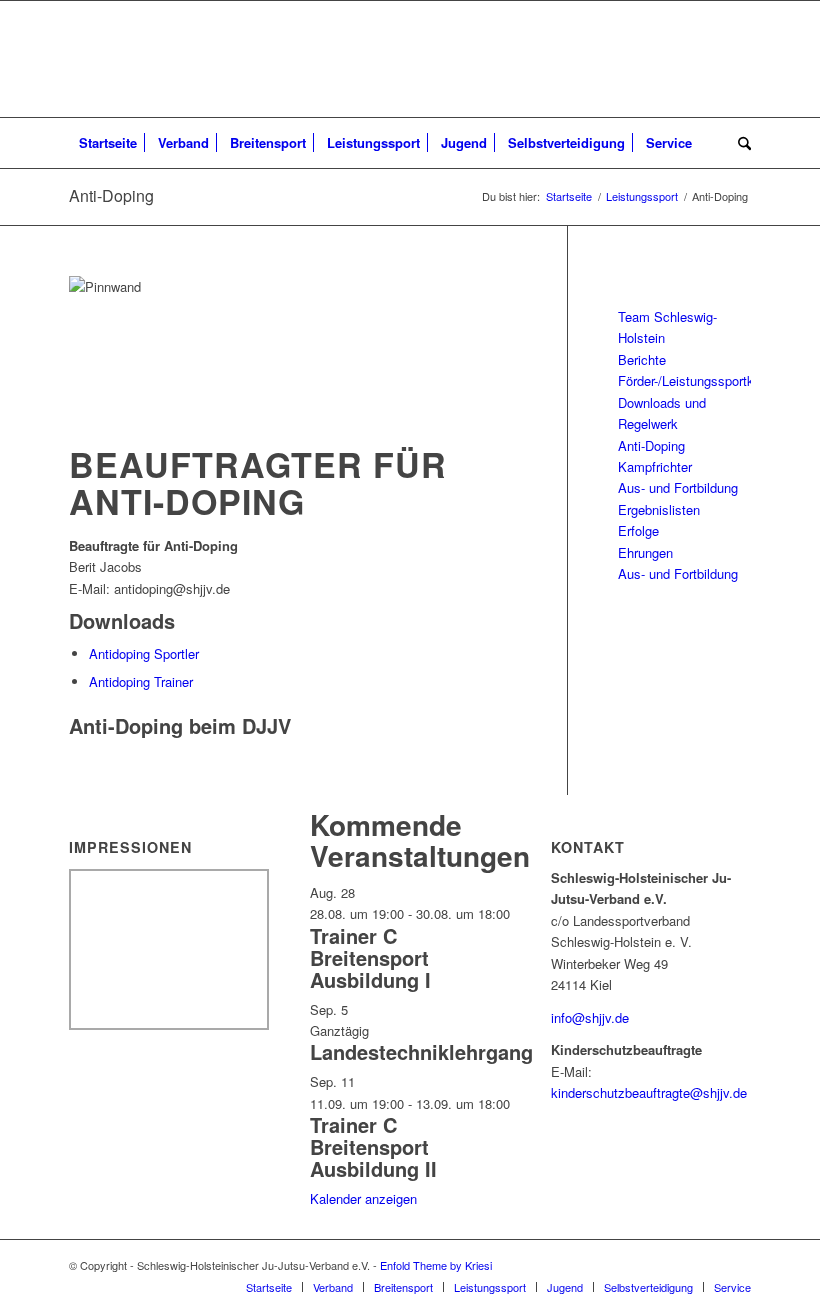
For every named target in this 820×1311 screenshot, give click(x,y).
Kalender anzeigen (363, 1198)
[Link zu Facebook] (706, 1265)
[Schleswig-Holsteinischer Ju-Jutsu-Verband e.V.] (410, 59)
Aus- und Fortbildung (678, 487)
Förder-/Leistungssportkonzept (705, 380)
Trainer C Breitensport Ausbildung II (373, 1146)
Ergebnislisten (659, 509)
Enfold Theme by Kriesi (436, 1265)
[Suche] (739, 143)
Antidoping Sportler (144, 653)
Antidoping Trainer (141, 681)
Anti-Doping (111, 195)
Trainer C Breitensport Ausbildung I (370, 957)
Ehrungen (645, 552)
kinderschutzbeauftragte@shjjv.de (649, 1092)
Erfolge (638, 530)
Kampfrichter (655, 466)
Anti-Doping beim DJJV (180, 725)
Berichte (642, 359)
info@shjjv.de (590, 1017)
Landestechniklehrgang (421, 1051)
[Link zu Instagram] (736, 1265)
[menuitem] (108, 143)
